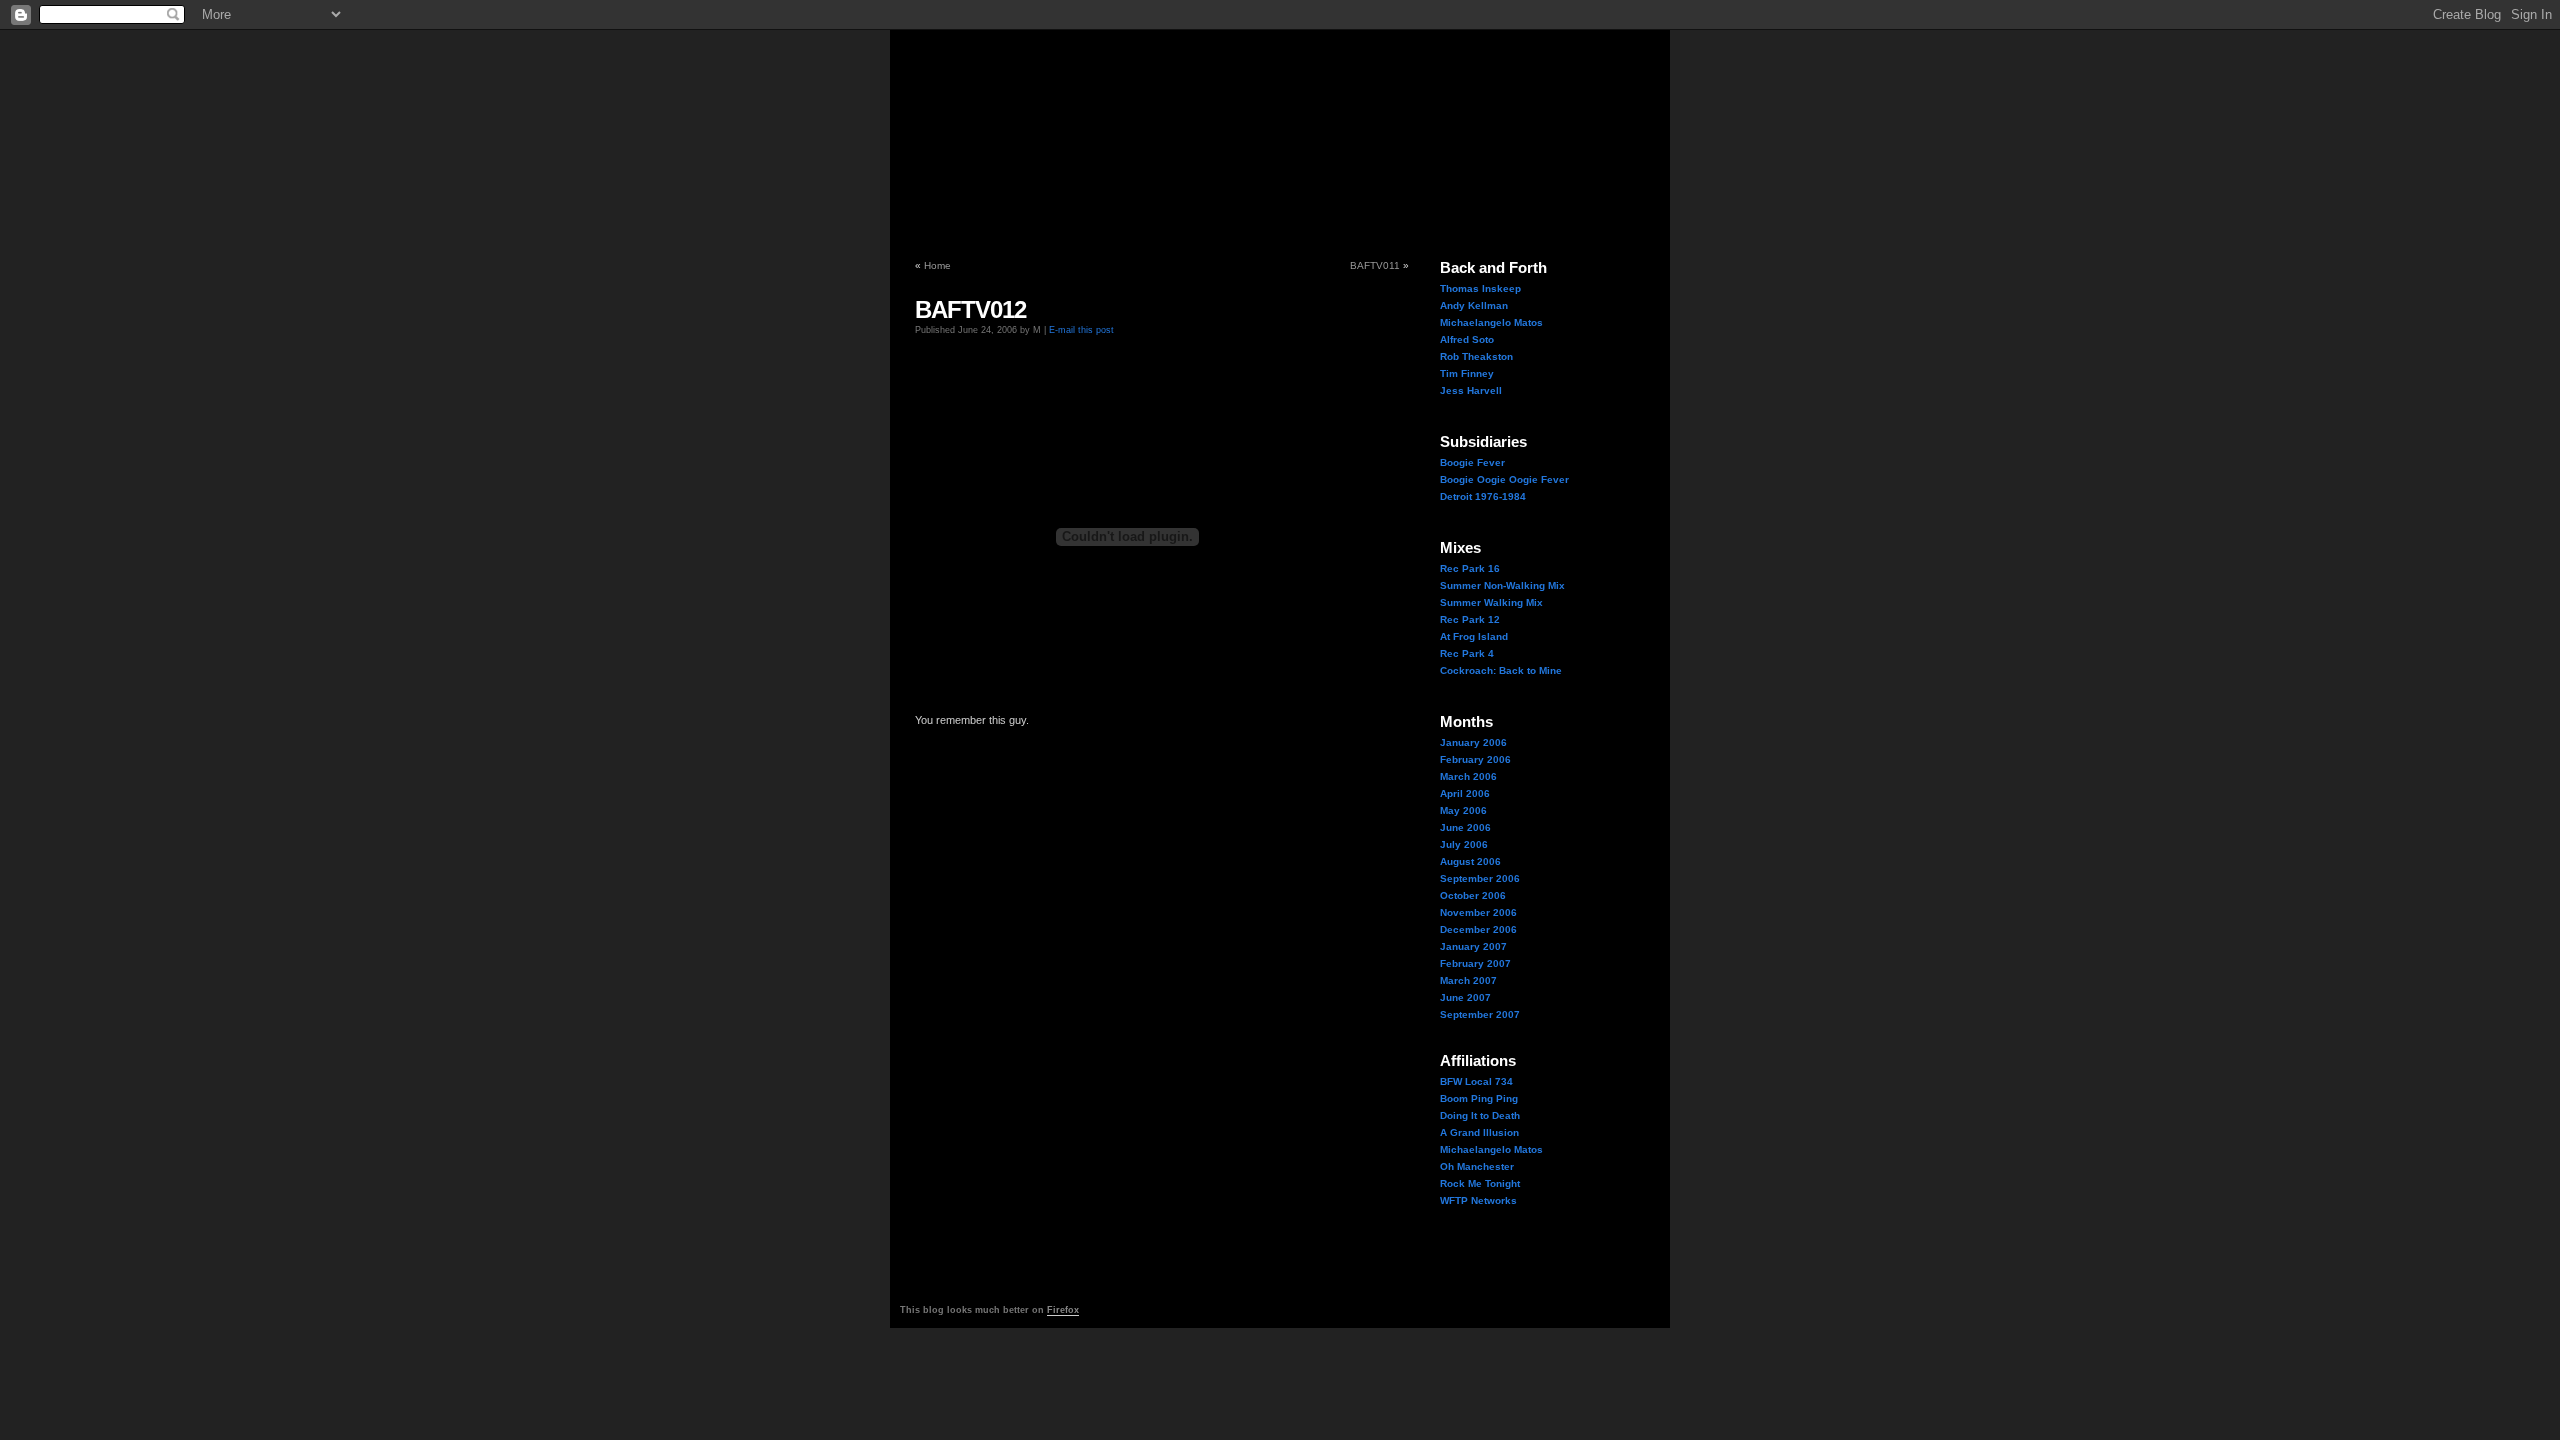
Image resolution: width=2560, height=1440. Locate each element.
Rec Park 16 (1470, 568)
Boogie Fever (1472, 462)
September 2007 (1480, 1014)
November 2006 (1478, 912)
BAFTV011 (1375, 265)
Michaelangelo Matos (1491, 322)
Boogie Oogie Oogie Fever (1504, 479)
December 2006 (1478, 929)
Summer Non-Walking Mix (1502, 585)
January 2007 (1473, 946)
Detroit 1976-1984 (1483, 496)
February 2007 (1475, 963)
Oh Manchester (1477, 1166)
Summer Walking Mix (1491, 602)
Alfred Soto (1467, 339)
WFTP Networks (1478, 1200)
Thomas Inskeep (1480, 288)
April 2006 (1465, 793)
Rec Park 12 (1470, 619)
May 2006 (1463, 810)
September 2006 (1480, 878)
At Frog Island (1474, 636)
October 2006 (1473, 895)
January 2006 (1473, 742)
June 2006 (1465, 827)
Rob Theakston (1476, 356)
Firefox (1063, 1310)
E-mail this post (1081, 330)
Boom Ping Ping (1479, 1098)
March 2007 (1468, 980)
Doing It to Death (1480, 1115)
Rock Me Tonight (1480, 1183)
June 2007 (1465, 997)
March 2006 (1468, 776)
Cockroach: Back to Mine (1501, 670)
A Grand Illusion (1479, 1132)
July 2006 (1464, 844)
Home (937, 265)
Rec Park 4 (1467, 653)
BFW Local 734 (1476, 1081)
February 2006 (1475, 759)
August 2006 (1470, 861)
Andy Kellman (1474, 305)
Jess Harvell (1471, 390)
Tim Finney (1467, 373)
